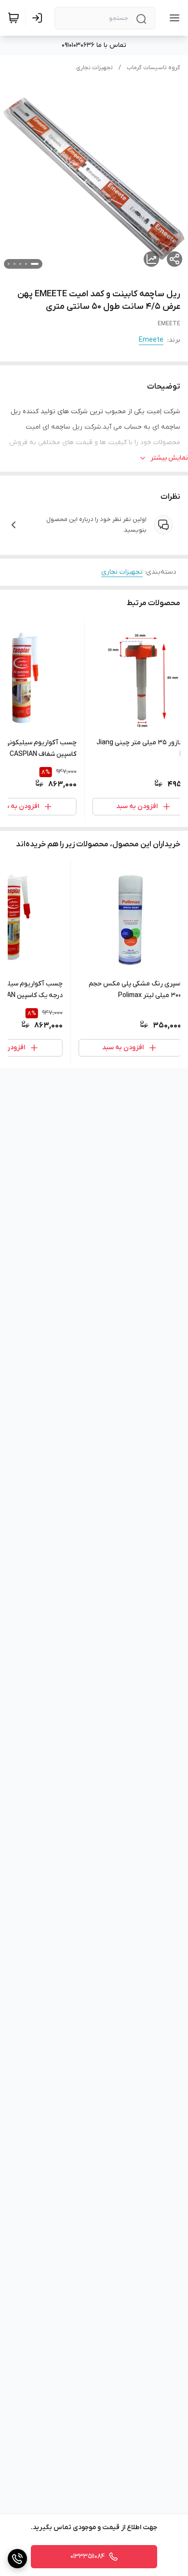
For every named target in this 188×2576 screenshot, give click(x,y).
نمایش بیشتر (169, 458)
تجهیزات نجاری (94, 68)
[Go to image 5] (9, 264)
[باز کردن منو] (173, 18)
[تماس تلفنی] (17, 2559)
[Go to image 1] (35, 264)
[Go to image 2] (26, 264)
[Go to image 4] (14, 264)
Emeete (151, 340)
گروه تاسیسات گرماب (154, 68)
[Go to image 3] (20, 264)
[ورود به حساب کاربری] (39, 18)
